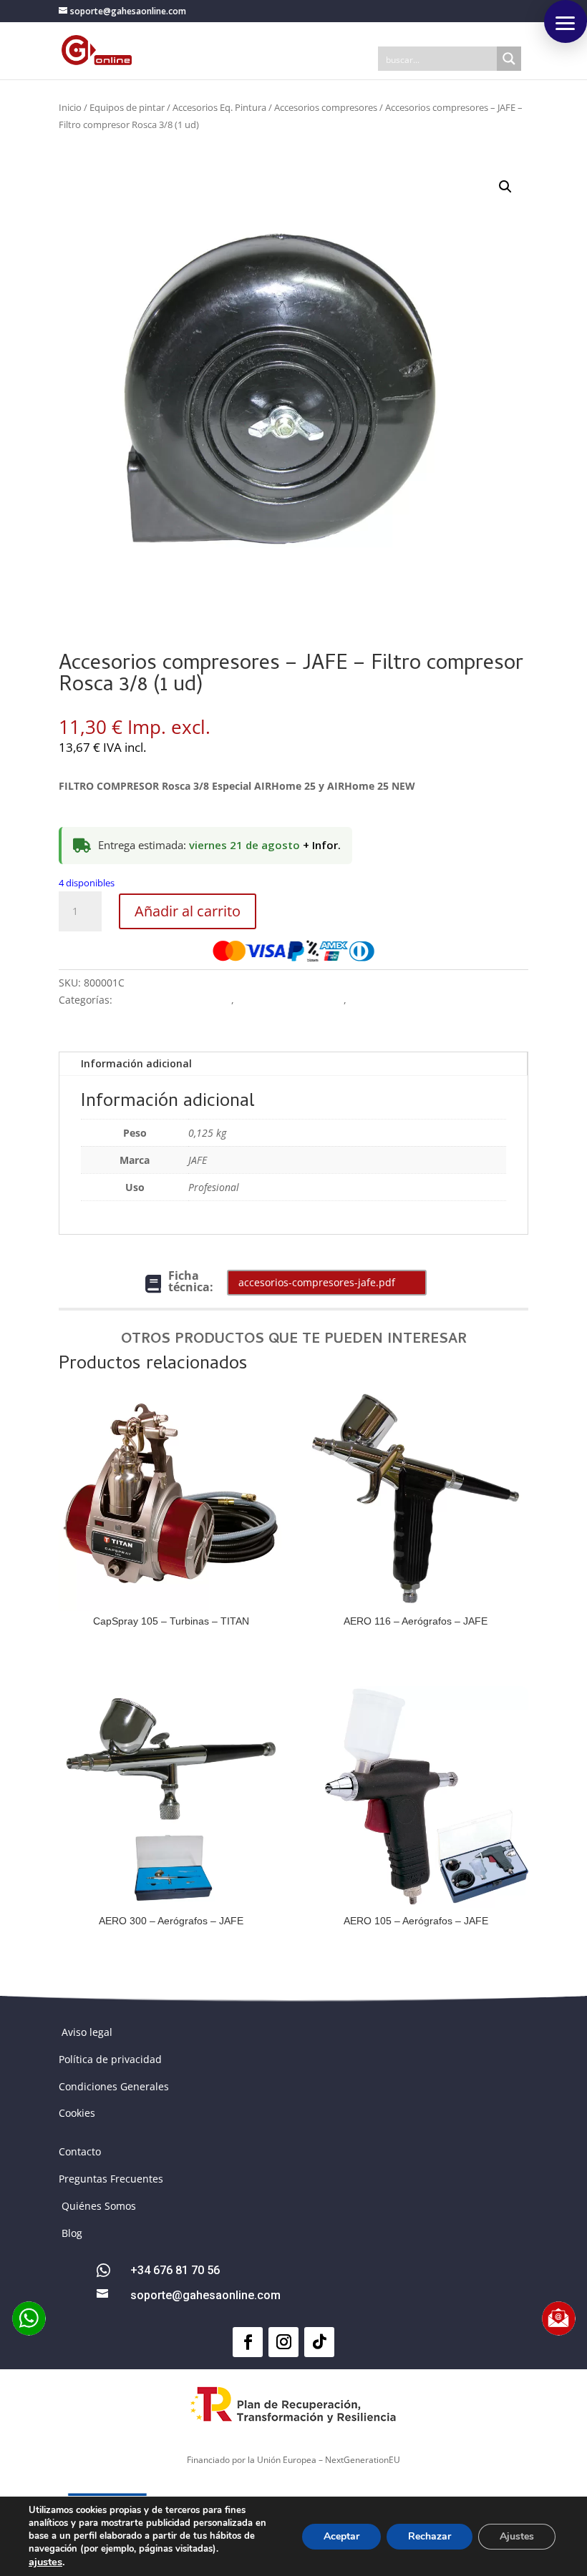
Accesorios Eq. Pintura (219, 107)
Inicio (70, 107)
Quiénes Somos (99, 2206)
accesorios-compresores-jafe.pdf (317, 1282)
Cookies (77, 2113)
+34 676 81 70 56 (175, 2270)
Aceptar (341, 2536)
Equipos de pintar (127, 107)
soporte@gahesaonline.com (205, 2295)
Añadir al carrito (188, 911)
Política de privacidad (110, 2059)
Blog (72, 2233)
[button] (505, 187)
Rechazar (430, 2536)
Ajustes (517, 2536)
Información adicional (136, 1063)
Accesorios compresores (326, 107)
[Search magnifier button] (509, 59)
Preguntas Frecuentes (111, 2179)
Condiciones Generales (114, 2086)
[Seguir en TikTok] (319, 2342)
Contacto (80, 2151)
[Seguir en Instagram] (283, 2342)
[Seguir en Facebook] (248, 2342)
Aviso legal (87, 2032)
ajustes (45, 2562)
